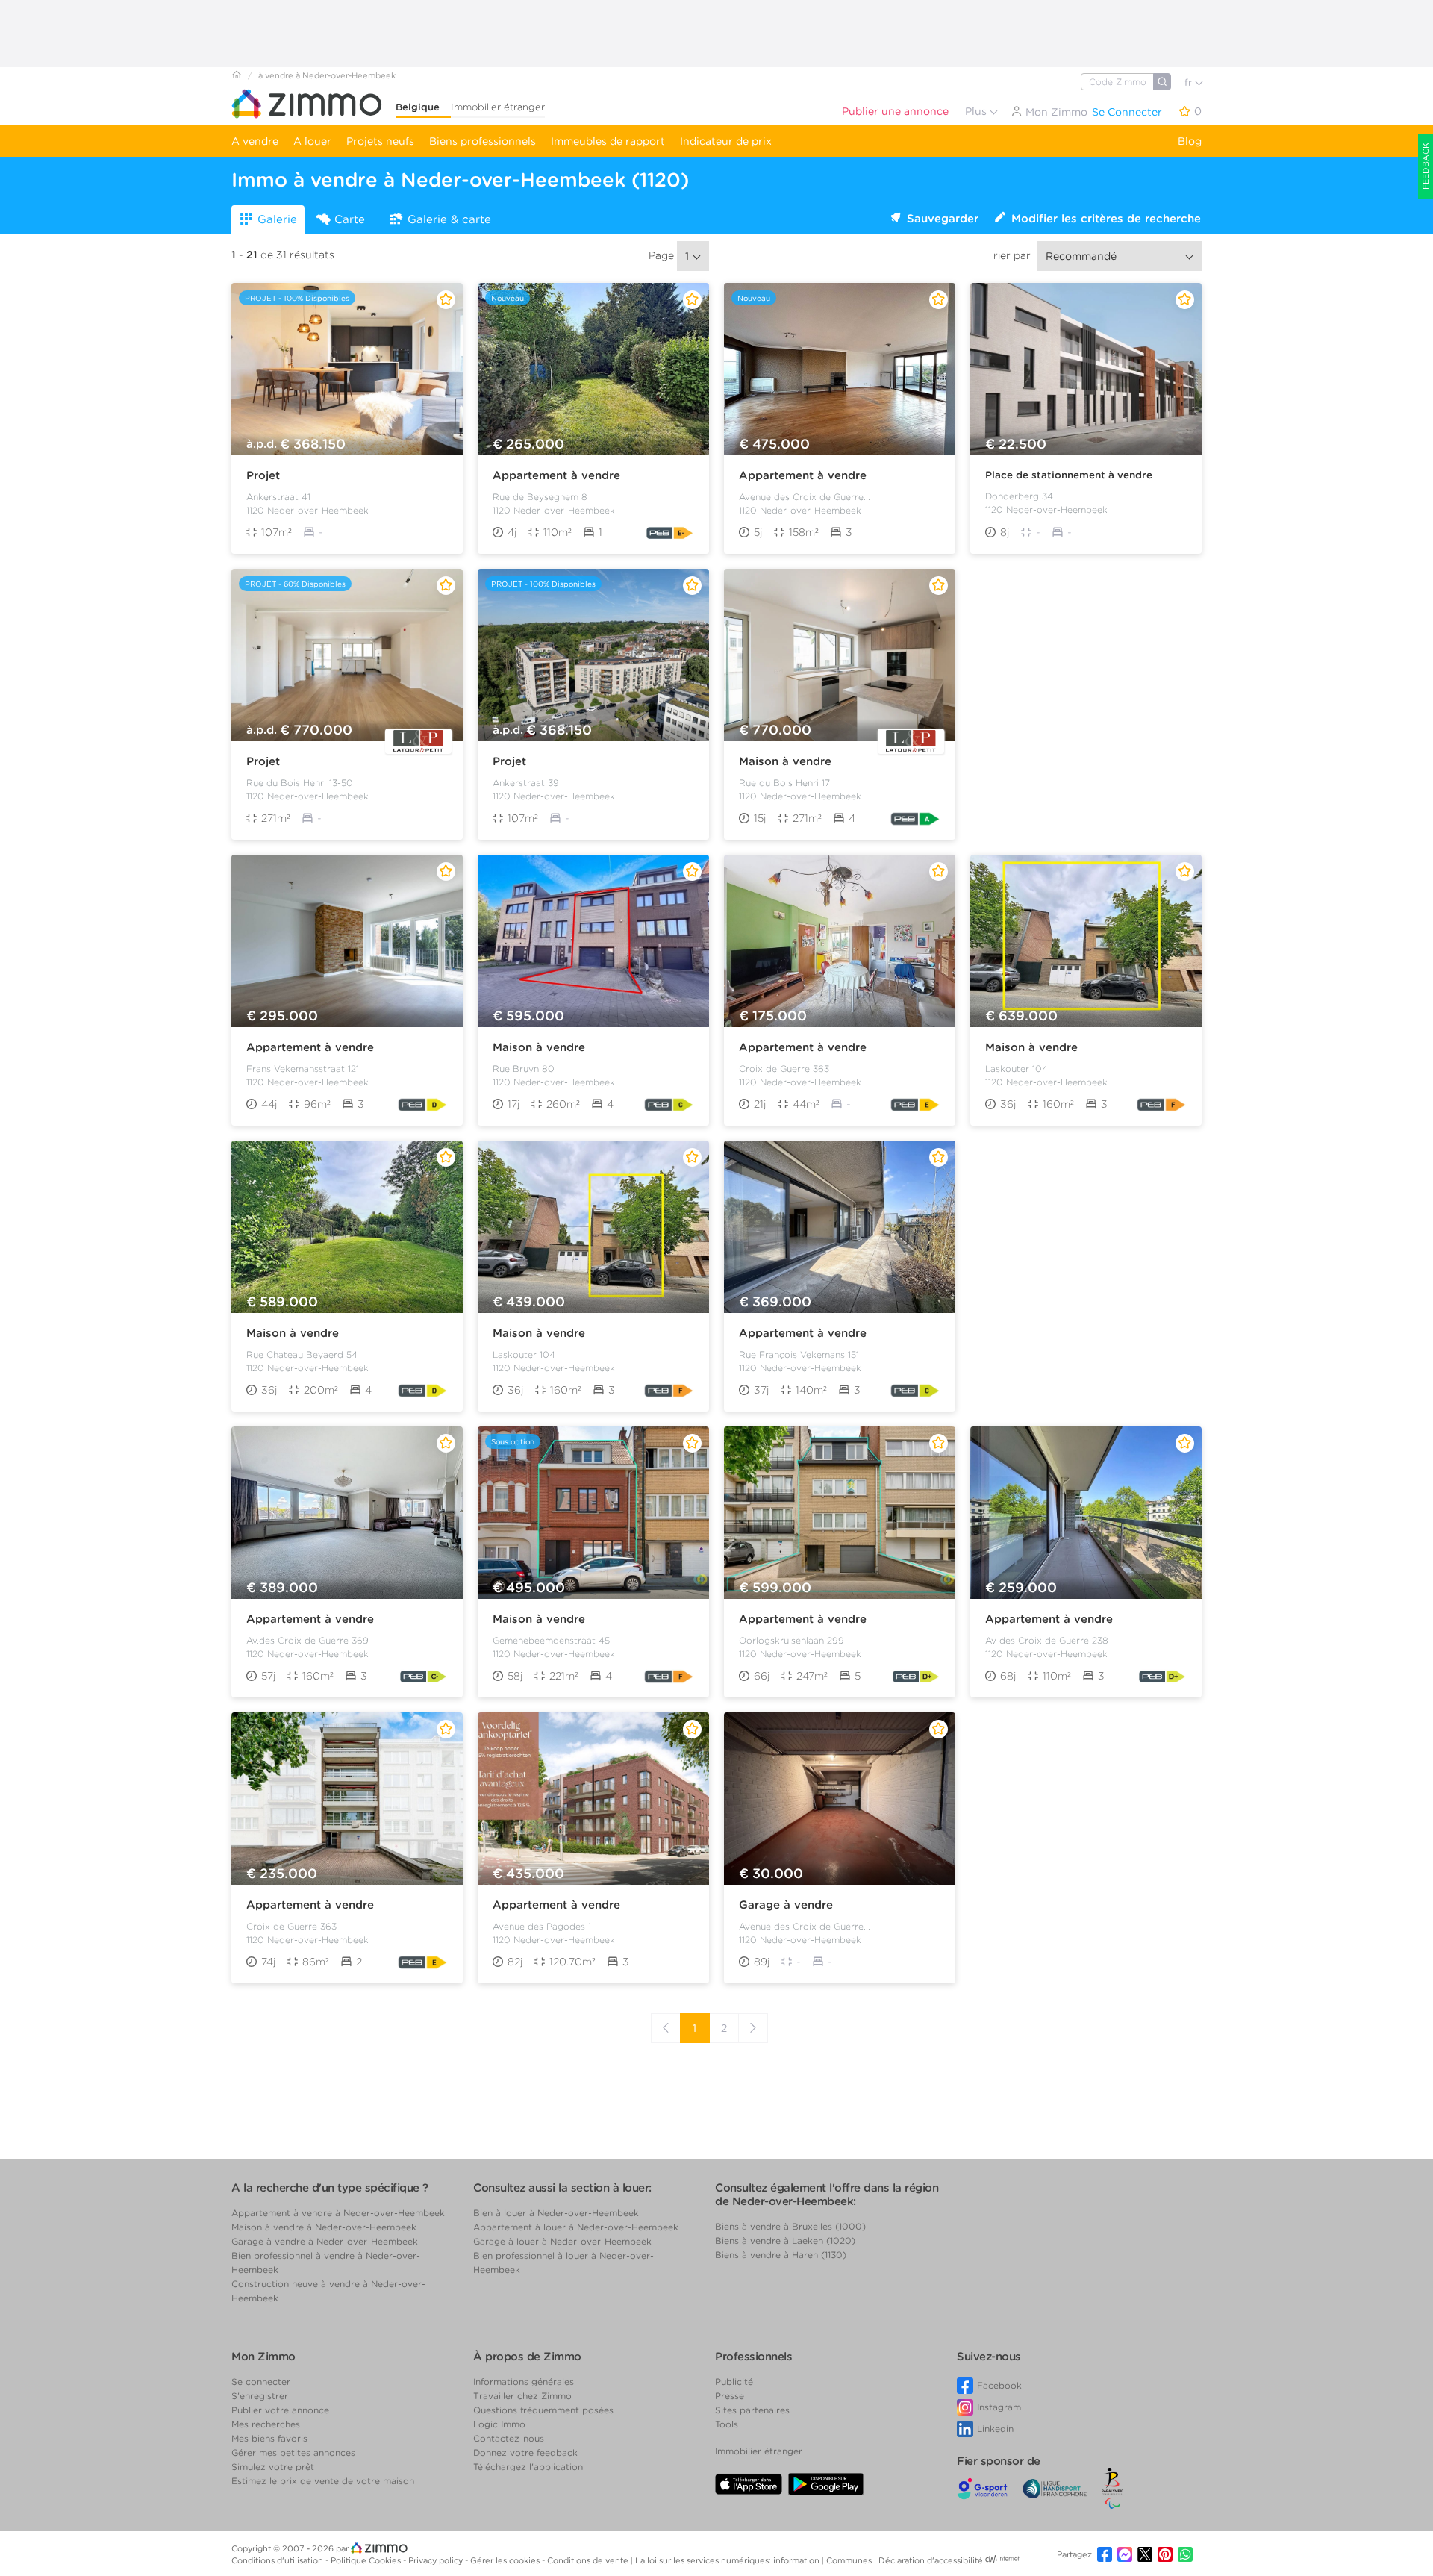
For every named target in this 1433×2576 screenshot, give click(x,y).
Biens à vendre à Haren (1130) (781, 2255)
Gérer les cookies (506, 2560)
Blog (1190, 141)
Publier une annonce (895, 111)
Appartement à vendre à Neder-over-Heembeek (338, 2213)
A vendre (255, 141)
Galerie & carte (449, 219)
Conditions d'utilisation (278, 2560)
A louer (312, 141)
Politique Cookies (367, 2560)
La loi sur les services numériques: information (728, 2560)
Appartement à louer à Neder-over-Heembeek (576, 2227)
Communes (850, 2560)
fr (1190, 82)
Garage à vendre (786, 1905)
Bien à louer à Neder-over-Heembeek (556, 2213)
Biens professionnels (483, 141)
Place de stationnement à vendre (1069, 475)
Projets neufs (380, 141)
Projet (263, 475)
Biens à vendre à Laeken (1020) (785, 2240)
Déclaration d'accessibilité (931, 2560)
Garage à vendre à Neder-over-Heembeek (325, 2241)
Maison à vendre (785, 761)
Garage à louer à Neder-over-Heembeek (562, 2241)
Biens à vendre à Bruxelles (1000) (790, 2226)
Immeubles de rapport (608, 141)
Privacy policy (437, 2560)
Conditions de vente (589, 2560)
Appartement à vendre (556, 475)
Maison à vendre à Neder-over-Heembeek (324, 2227)
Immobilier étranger (498, 107)
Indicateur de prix (726, 141)
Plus (977, 111)
